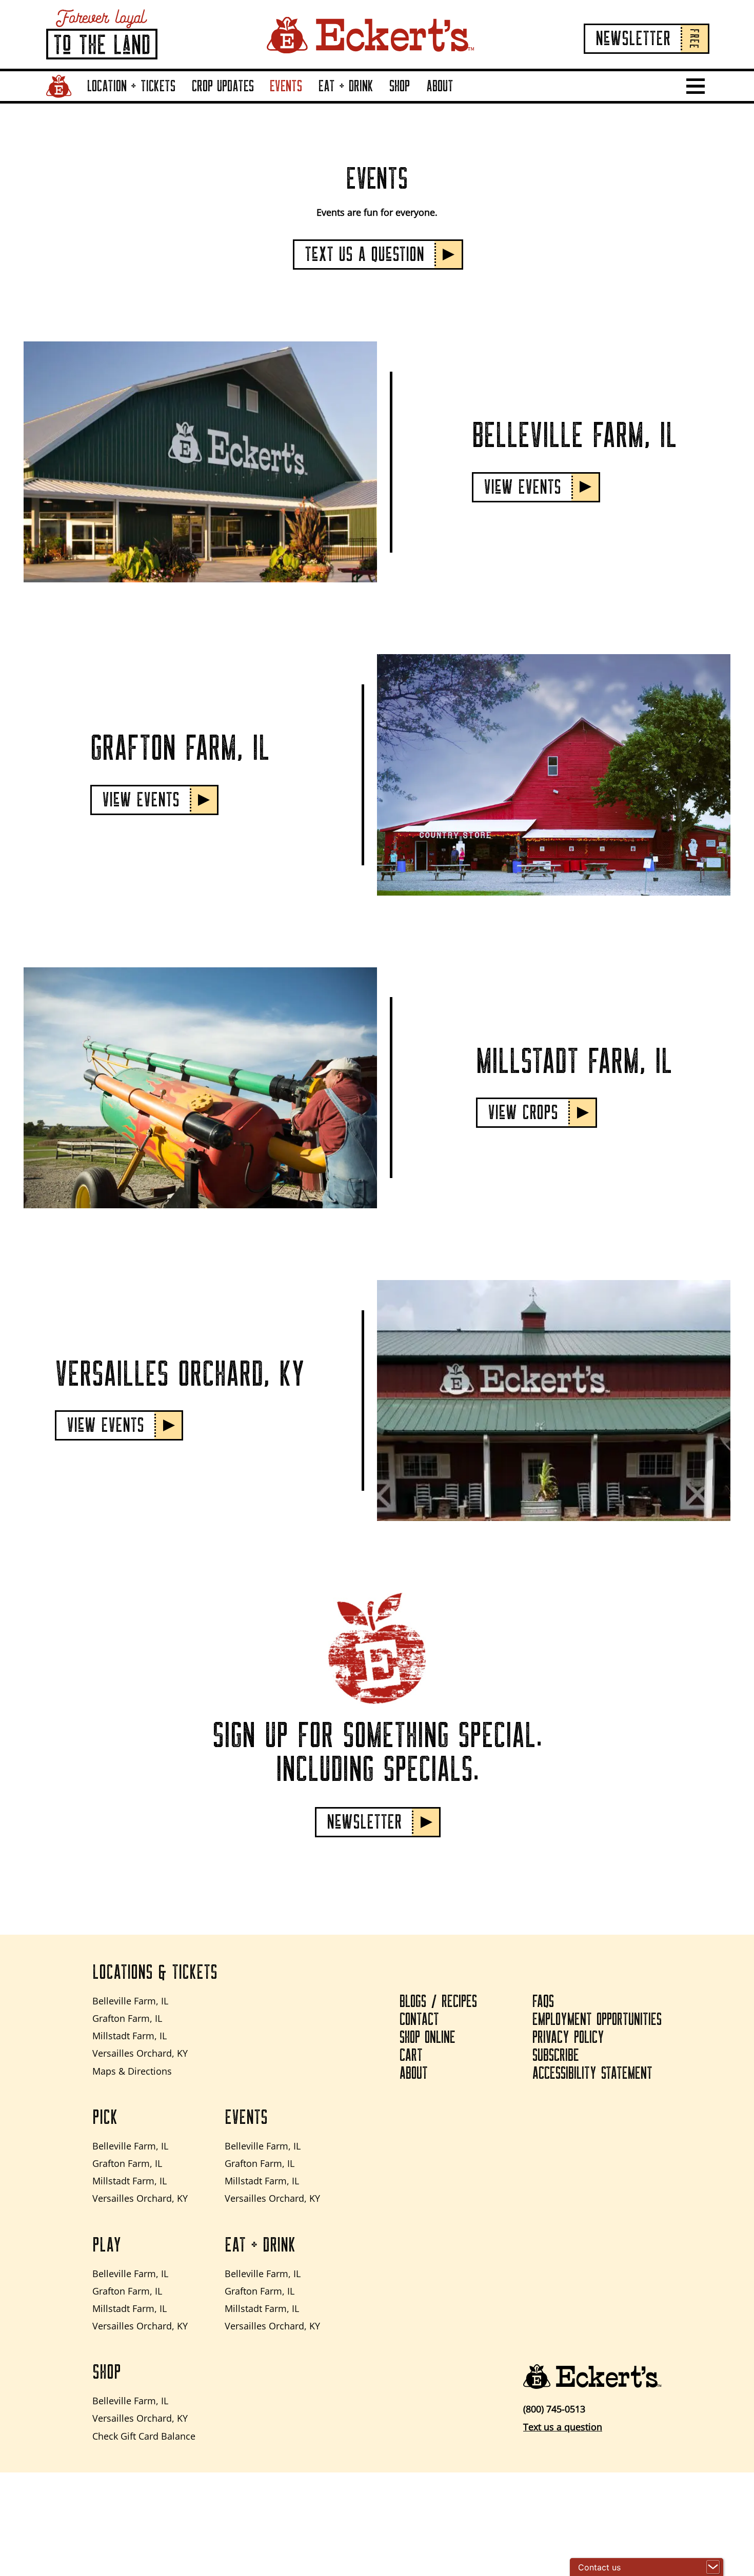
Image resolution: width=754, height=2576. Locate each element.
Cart (411, 2056)
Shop (400, 86)
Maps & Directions (132, 2071)
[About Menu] (456, 100)
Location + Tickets (131, 86)
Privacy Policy (568, 2038)
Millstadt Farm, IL (130, 2036)
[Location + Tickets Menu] (178, 100)
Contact (419, 2020)
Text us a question (563, 2427)
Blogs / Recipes (438, 2002)
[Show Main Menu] (696, 86)
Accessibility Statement (592, 2074)
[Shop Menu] (412, 100)
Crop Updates (223, 86)
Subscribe (556, 2056)
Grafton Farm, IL (127, 2018)
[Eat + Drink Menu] (376, 100)
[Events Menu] (305, 100)
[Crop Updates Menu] (256, 100)
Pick (105, 2118)
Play (107, 2245)
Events (286, 86)
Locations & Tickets (155, 1973)
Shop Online (428, 2038)
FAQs (543, 2002)
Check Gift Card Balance (144, 2436)
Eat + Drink (346, 86)
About (440, 86)
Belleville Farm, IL (130, 2001)
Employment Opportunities (597, 2020)
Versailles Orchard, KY (140, 2053)
